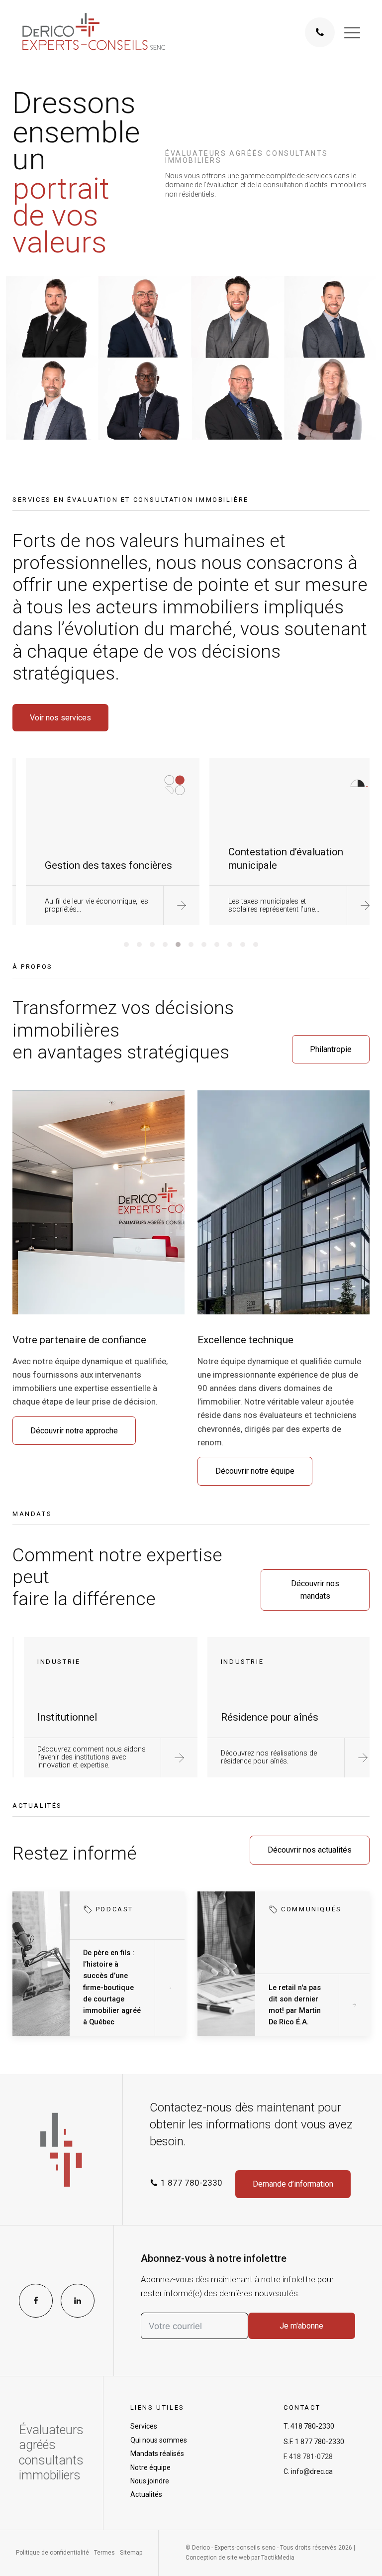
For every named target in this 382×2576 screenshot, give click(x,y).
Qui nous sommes (159, 2440)
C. (308, 2471)
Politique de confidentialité (52, 2553)
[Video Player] (191, 358)
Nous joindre (150, 2481)
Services (144, 2426)
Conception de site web (218, 2558)
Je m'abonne (301, 2326)
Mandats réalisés (157, 2454)
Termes (104, 2553)
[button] (352, 32)
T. (309, 2426)
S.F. (314, 2442)
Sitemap (131, 2553)
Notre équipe (150, 2467)
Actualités (146, 2494)
